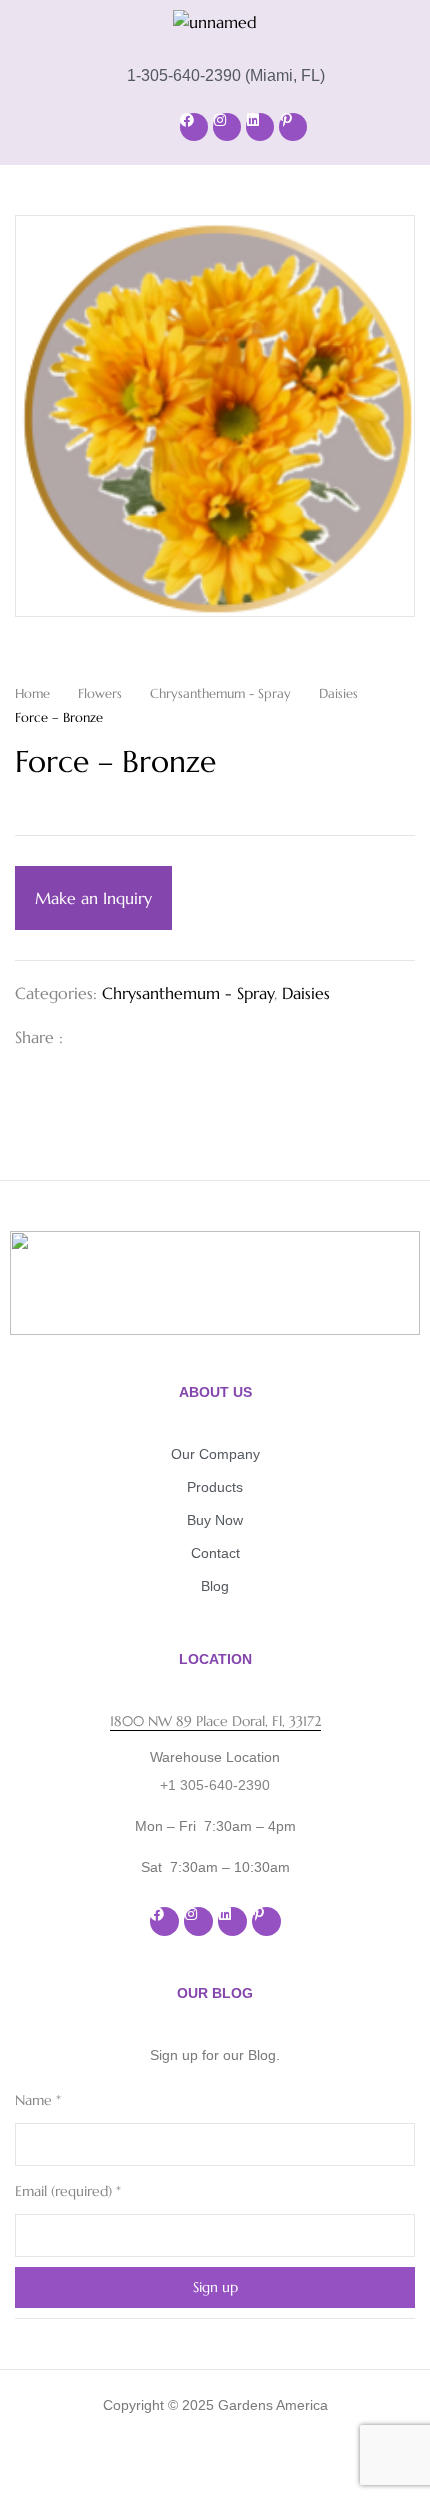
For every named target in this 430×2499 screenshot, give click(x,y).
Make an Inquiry (93, 898)
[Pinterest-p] (293, 127)
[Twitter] (121, 1037)
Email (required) (68, 2191)
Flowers (100, 693)
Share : (39, 1037)
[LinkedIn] (153, 1037)
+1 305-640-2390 (215, 1785)
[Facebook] (194, 127)
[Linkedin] (260, 127)
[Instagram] (227, 127)
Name (38, 2100)
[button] (90, 126)
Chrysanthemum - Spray (220, 693)
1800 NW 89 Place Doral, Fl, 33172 (215, 1721)
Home (32, 693)
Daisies (338, 693)
